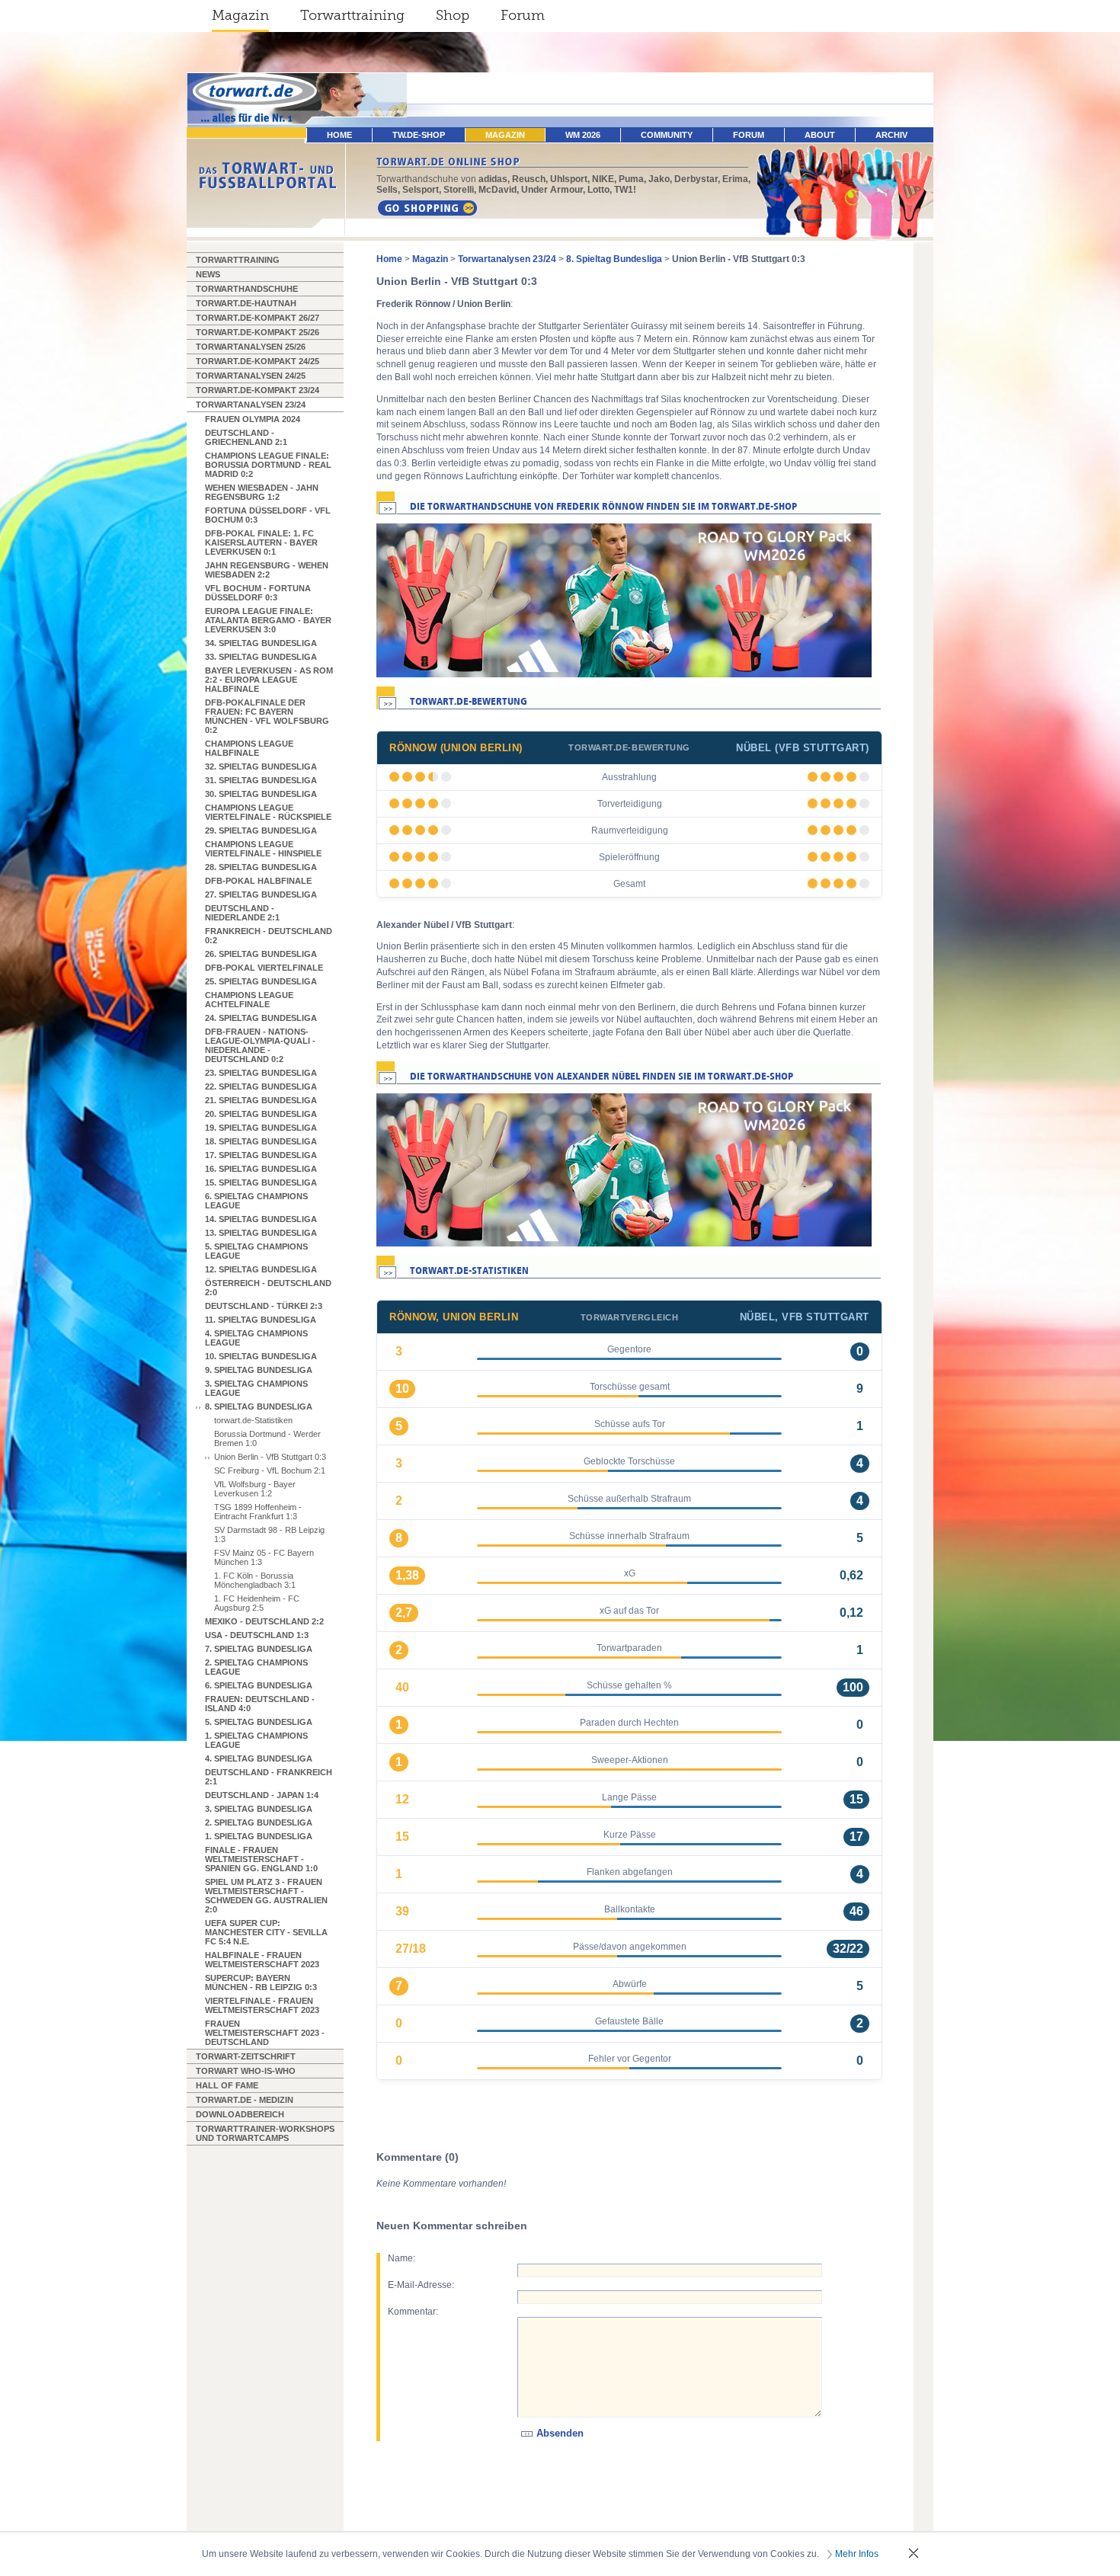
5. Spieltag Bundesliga (259, 1722)
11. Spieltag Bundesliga (261, 1320)
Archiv (891, 135)
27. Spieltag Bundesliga (261, 894)
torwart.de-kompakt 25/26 (258, 332)
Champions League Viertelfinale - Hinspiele (263, 849)
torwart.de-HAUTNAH (246, 303)
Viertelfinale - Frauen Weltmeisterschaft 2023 (262, 2005)
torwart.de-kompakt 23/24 (258, 390)
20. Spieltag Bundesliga (261, 1114)
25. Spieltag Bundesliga (261, 981)
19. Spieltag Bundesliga (261, 1128)
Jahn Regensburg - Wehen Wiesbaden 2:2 (267, 570)
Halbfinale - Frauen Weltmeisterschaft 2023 (262, 1960)
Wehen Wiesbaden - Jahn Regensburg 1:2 (262, 492)
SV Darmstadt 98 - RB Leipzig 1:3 (269, 1534)
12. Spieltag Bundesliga (261, 1269)
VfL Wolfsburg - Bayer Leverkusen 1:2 (255, 1489)
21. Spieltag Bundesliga (261, 1100)
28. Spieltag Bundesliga (261, 867)
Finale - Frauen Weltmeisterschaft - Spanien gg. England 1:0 (261, 1859)
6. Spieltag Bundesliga (259, 1685)
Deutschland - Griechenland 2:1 (246, 437)
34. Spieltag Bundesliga (261, 643)
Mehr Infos (857, 2554)
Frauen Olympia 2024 (253, 419)
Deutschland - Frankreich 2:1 (269, 1777)
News (208, 274)
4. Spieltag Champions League (256, 1338)
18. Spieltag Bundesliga (261, 1141)
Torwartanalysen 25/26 (251, 347)
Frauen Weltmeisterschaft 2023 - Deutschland (265, 2033)
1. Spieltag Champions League (256, 1740)
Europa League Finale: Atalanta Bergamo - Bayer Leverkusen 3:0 (268, 620)
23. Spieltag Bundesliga (261, 1073)
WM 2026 (583, 135)
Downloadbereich (240, 2114)
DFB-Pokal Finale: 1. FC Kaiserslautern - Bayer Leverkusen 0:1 (261, 542)
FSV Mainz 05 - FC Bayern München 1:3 (264, 1557)
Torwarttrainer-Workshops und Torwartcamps (265, 2133)
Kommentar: (413, 2312)
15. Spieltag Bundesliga (261, 1182)
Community (667, 135)
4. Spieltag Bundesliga (259, 1758)
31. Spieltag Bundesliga (261, 780)
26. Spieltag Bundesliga (261, 954)
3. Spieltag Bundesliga (259, 1809)
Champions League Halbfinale (249, 748)
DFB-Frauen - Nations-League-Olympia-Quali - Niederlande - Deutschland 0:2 (260, 1045)
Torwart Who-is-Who (246, 2071)
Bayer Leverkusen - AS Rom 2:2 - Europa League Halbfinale (269, 680)
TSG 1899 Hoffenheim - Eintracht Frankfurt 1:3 (258, 1512)
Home (389, 259)
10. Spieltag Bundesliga (261, 1356)
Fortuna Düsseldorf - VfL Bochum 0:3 (268, 515)
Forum (523, 15)
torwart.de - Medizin (245, 2100)
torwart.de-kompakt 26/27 (258, 318)
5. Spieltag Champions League (256, 1251)
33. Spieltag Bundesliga (261, 657)
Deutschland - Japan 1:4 (262, 1795)
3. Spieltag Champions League (256, 1388)
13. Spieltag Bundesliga (261, 1233)
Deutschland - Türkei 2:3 (264, 1306)
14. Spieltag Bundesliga (261, 1219)
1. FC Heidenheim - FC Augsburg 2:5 (257, 1603)
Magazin (240, 15)
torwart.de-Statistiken (253, 1420)
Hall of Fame (227, 2085)
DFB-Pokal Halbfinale (258, 881)
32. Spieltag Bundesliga (261, 766)
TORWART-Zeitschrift (246, 2056)
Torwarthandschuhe (247, 289)
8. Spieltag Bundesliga (259, 1406)
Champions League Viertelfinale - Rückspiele (268, 812)
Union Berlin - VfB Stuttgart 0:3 (270, 1457)
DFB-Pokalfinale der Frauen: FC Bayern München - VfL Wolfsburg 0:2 (267, 716)
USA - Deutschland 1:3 (257, 1635)
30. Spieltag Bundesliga (261, 794)
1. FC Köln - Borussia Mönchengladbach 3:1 (255, 1580)
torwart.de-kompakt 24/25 (258, 361)
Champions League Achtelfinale (249, 1000)
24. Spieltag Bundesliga (261, 1018)
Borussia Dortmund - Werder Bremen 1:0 (267, 1438)
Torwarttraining (352, 15)
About (820, 135)
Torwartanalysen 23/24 (251, 405)
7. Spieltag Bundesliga (259, 1649)
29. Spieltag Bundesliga (261, 830)
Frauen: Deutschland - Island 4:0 (260, 1704)
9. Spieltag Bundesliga (259, 1370)
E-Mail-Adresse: (421, 2285)
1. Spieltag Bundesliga (259, 1836)
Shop (453, 15)
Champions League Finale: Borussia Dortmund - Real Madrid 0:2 (268, 465)
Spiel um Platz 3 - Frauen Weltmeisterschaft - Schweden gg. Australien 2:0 (266, 1896)
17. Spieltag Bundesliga (261, 1155)
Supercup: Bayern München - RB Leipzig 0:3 (261, 1982)
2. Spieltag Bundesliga (259, 1822)
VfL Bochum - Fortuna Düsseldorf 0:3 (258, 593)
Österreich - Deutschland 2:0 (268, 1288)
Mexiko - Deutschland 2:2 (264, 1621)
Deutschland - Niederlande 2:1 (242, 913)
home (339, 135)
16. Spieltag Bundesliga (261, 1169)
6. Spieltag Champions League (256, 1201)
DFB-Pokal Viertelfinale (264, 968)
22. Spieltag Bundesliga (261, 1086)
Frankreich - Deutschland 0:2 (269, 936)
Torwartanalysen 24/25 (251, 376)
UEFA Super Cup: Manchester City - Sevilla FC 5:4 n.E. (266, 1932)
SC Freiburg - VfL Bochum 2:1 (270, 1470)
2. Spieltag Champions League (256, 1667)
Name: (402, 2258)
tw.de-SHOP (419, 135)
